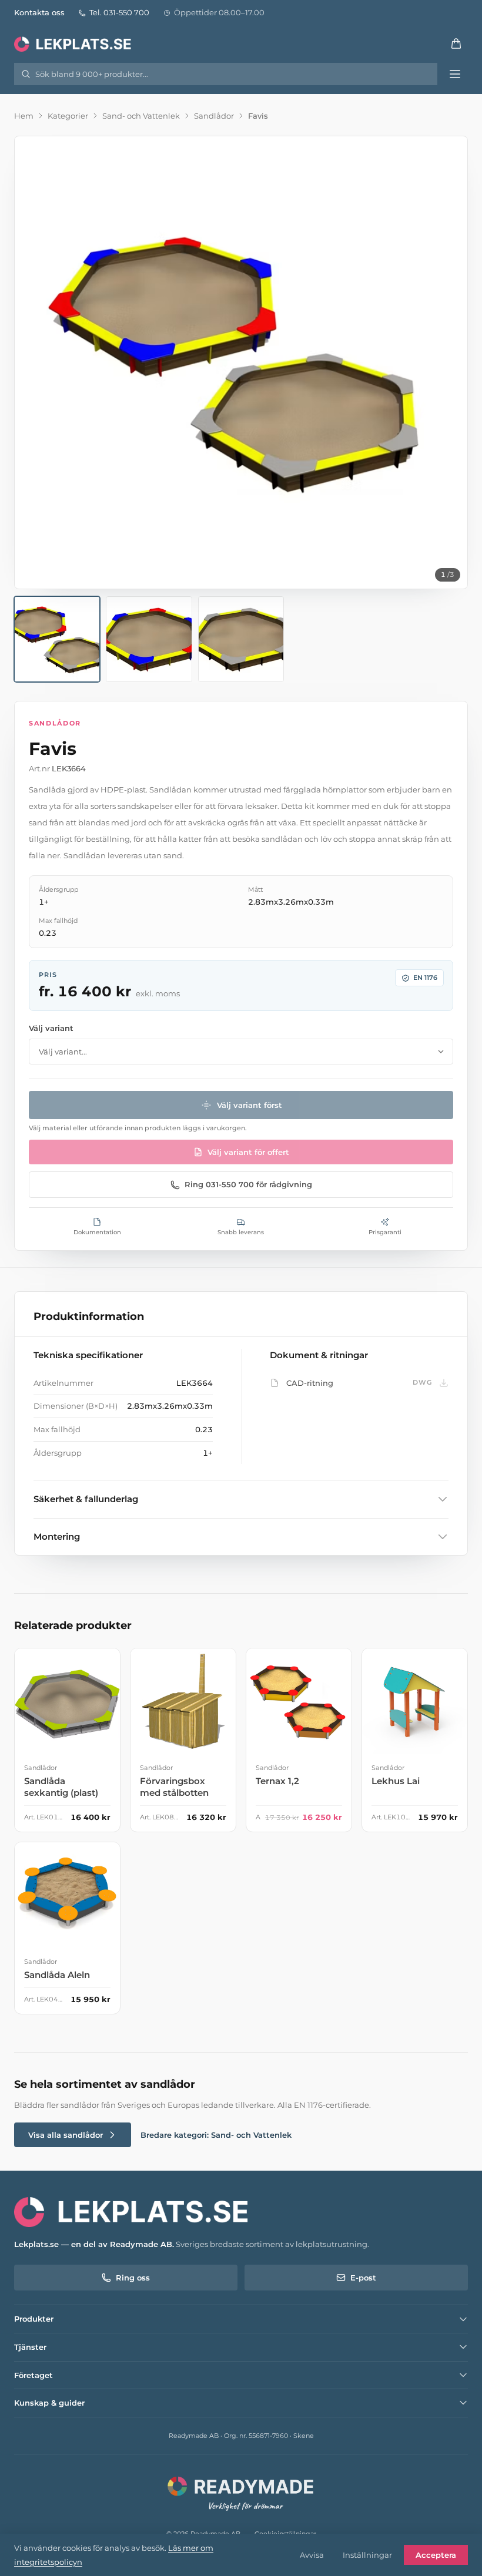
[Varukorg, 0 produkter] (456, 43)
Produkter (34, 2319)
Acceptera (436, 2555)
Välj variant (51, 1028)
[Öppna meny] (455, 74)
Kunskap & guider (49, 2403)
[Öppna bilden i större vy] (241, 362)
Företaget (34, 2375)
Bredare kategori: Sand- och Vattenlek (216, 2135)
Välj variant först (250, 1105)
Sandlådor (214, 116)
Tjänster (30, 2347)
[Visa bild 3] (241, 639)
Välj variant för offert (248, 1152)
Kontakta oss (39, 12)
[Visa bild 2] (149, 639)
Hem (24, 116)
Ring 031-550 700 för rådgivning (248, 1184)
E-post (363, 2278)
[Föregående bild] (34, 362)
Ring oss (133, 2278)
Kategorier (68, 116)
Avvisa (312, 2555)
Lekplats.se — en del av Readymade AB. (94, 2244)
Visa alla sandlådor (66, 2135)
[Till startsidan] (74, 43)
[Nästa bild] (448, 362)
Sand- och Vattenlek (141, 116)
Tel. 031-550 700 (119, 12)
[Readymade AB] (241, 2492)
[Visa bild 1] (57, 639)
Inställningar (367, 2555)
